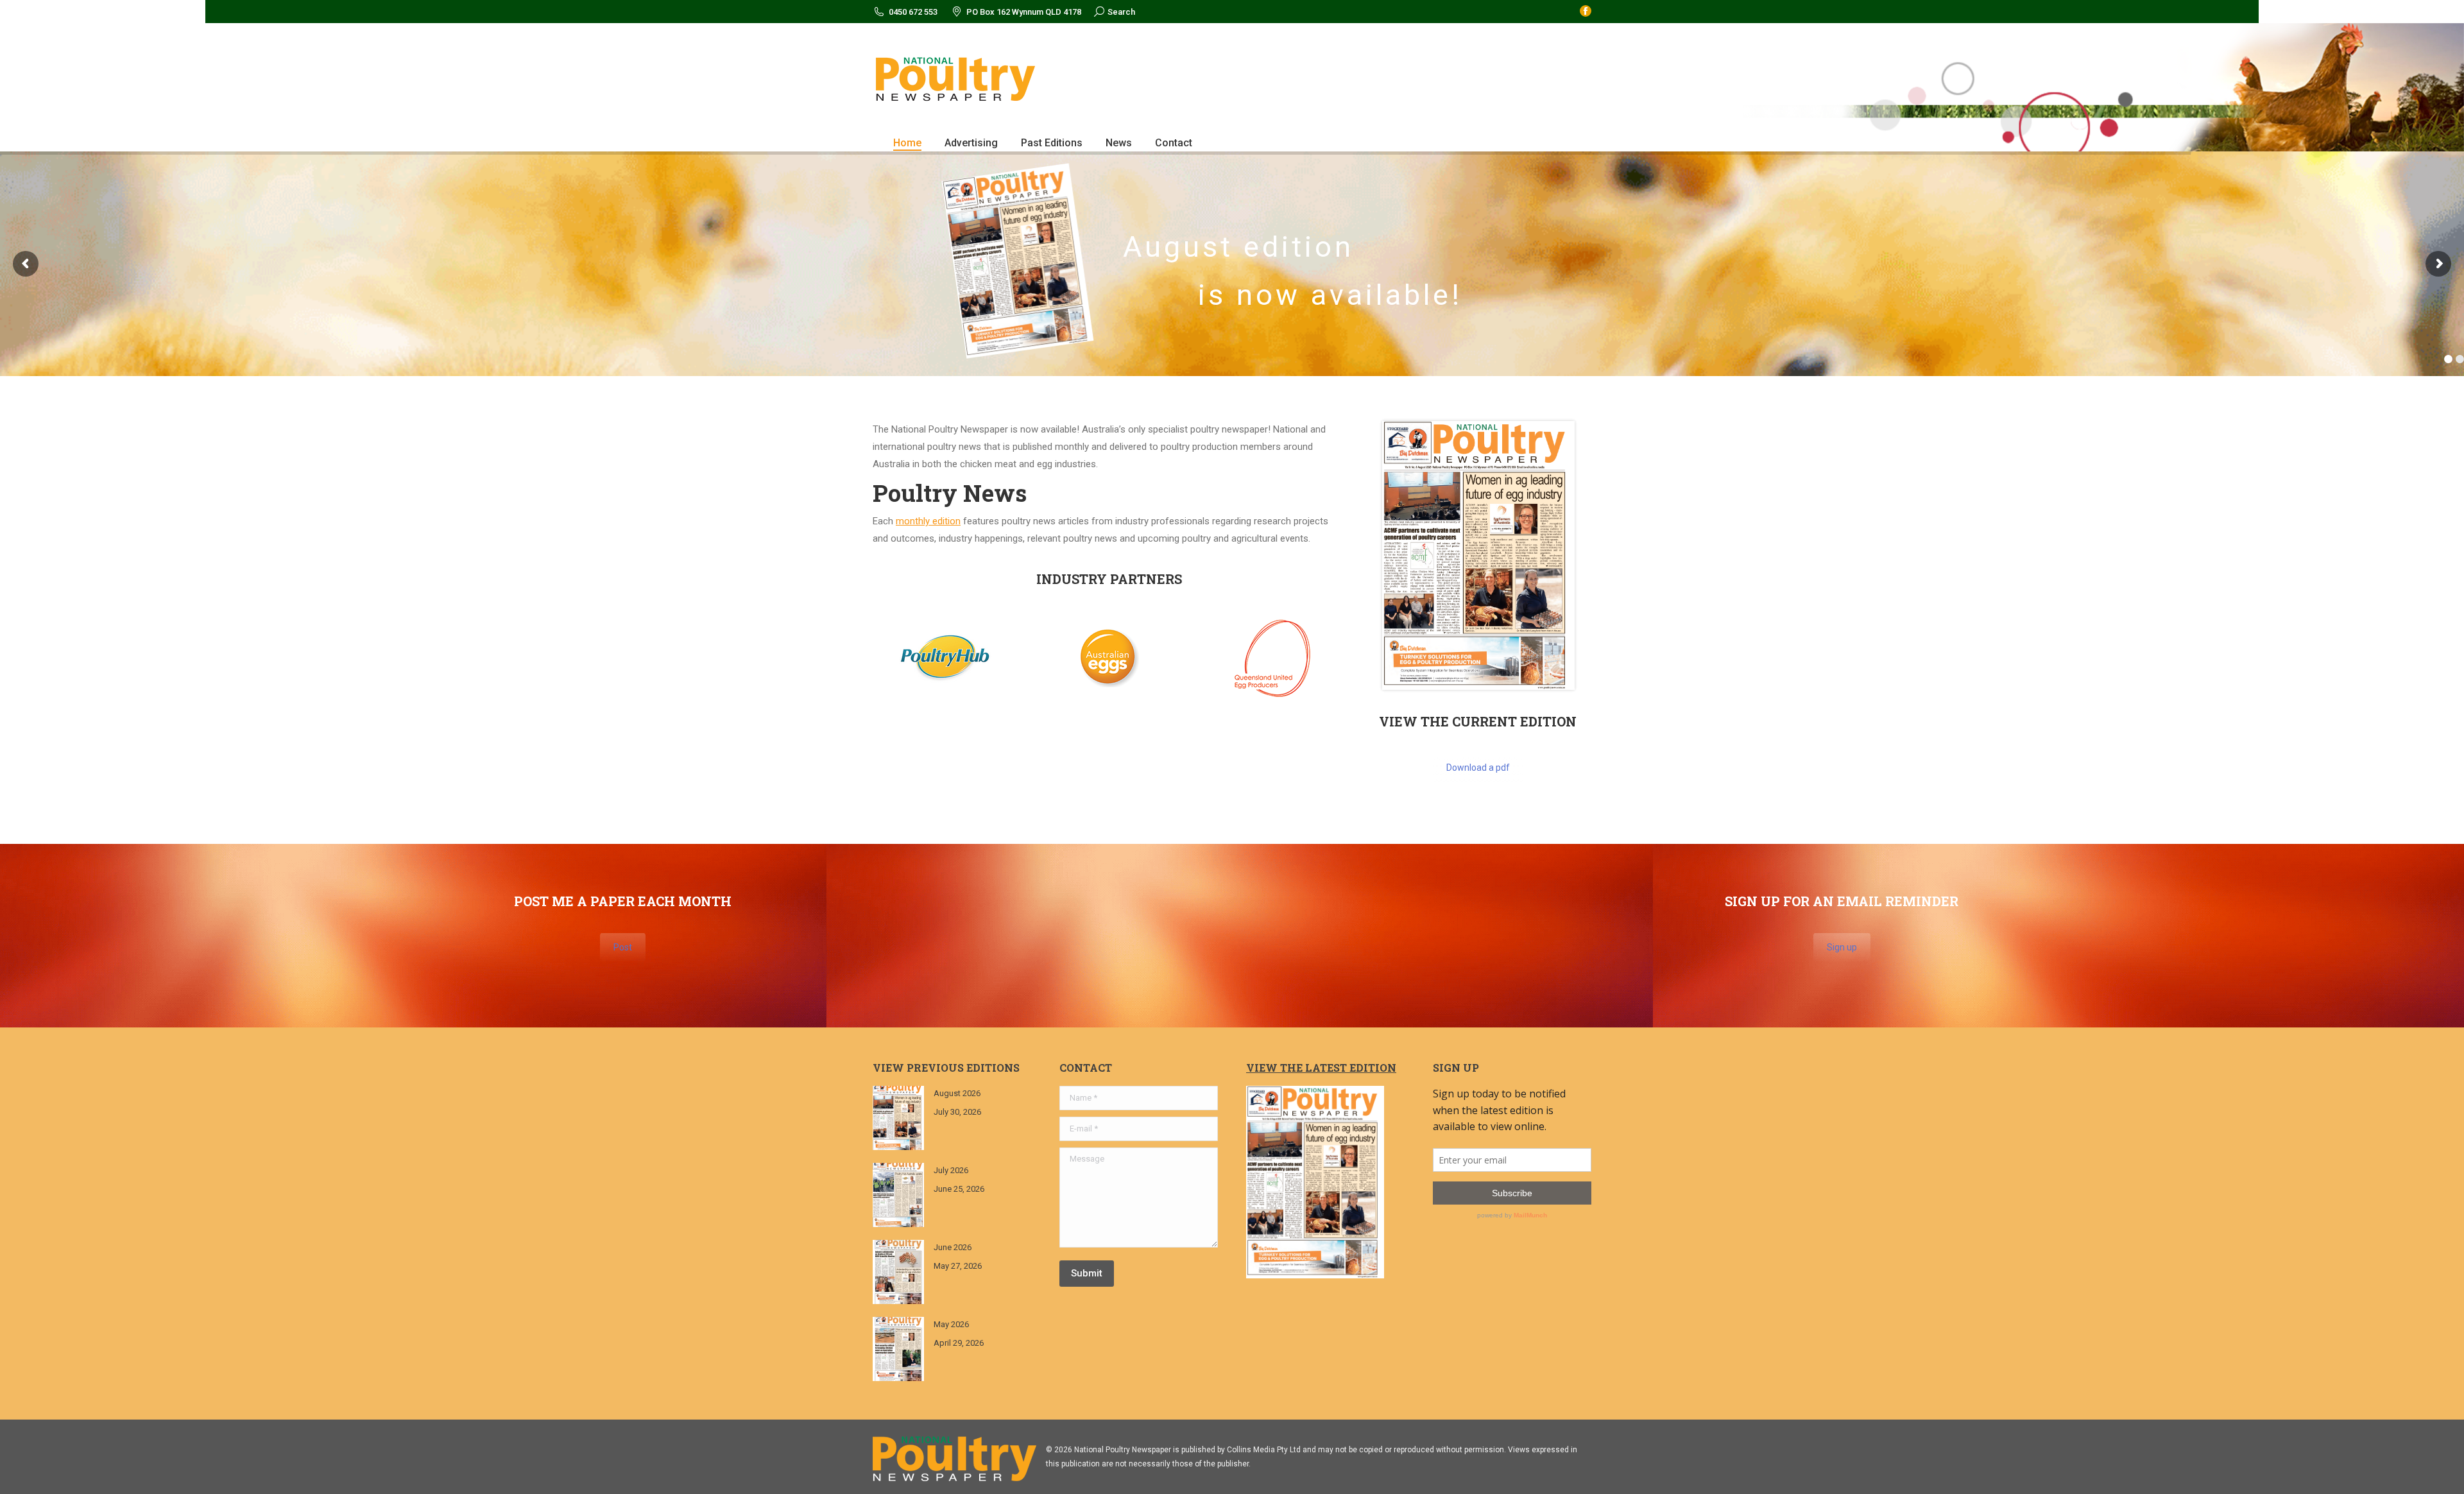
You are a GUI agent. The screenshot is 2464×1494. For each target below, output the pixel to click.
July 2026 (951, 1170)
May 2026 (951, 1324)
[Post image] (898, 1118)
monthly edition (928, 521)
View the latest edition (1321, 1068)
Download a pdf (1478, 768)
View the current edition (1478, 721)
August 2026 (957, 1093)
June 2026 (953, 1247)
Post (623, 947)
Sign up (1842, 947)
